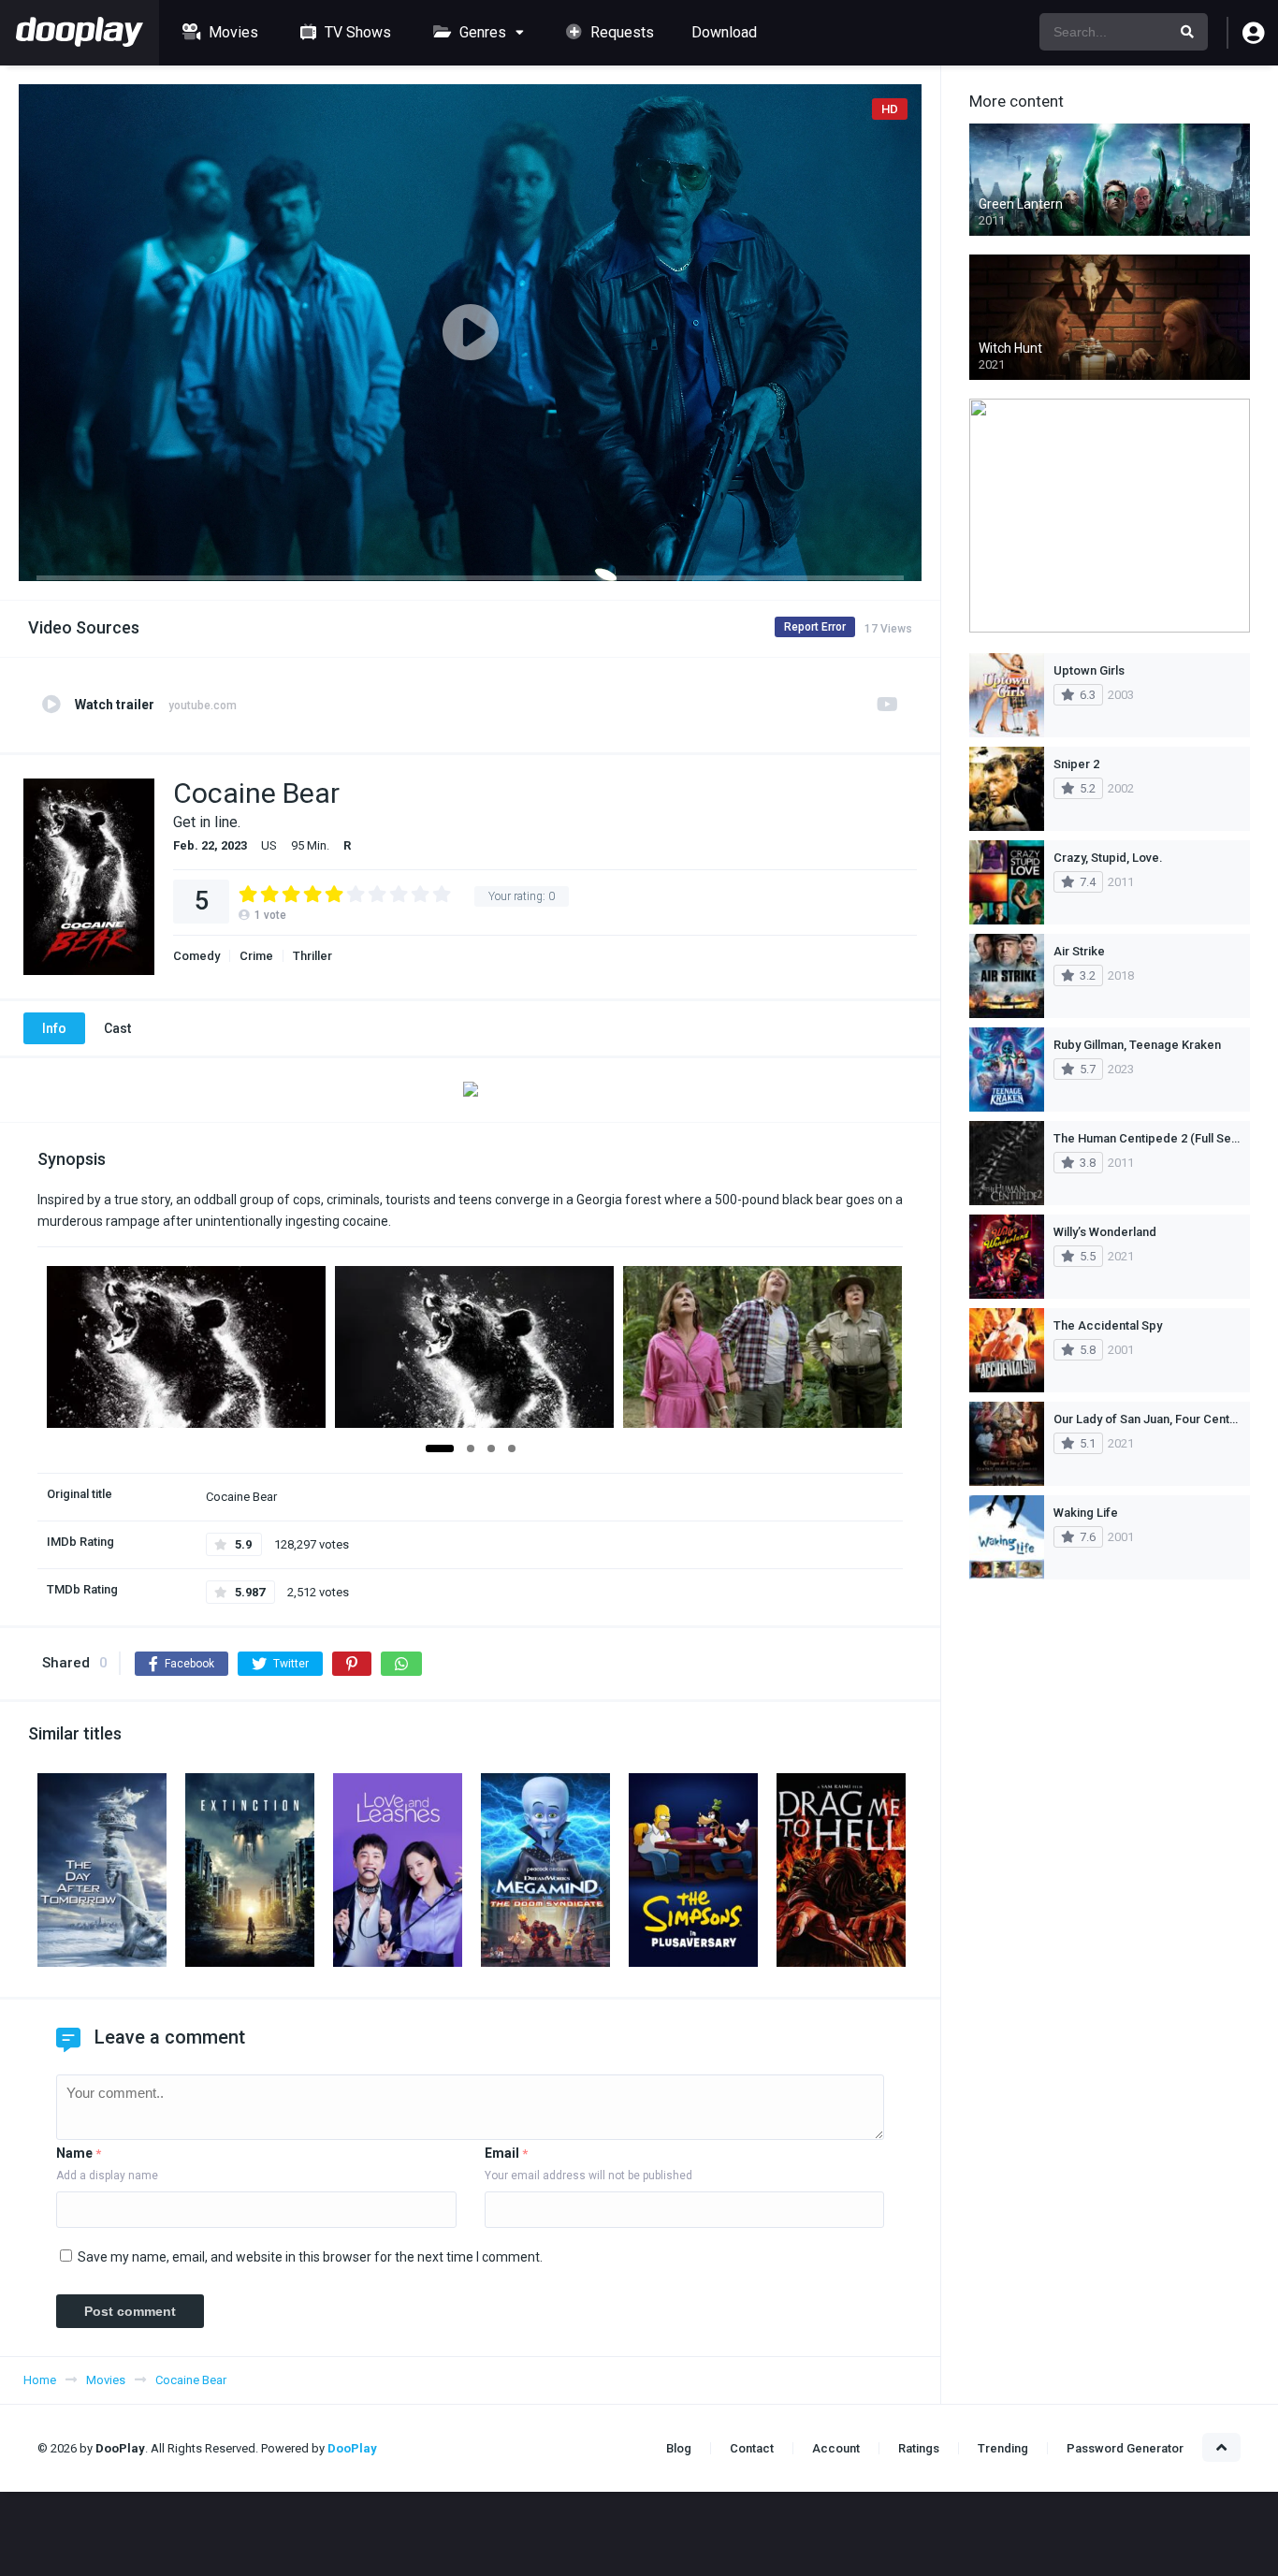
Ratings (919, 2448)
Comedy (196, 956)
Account (836, 2448)
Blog (679, 2448)
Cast (117, 1028)
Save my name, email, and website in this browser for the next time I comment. (310, 2257)
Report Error (815, 627)
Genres (481, 32)
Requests (620, 32)
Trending (1003, 2448)
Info (54, 1028)
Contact (752, 2448)
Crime (256, 956)
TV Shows (356, 32)
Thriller (312, 956)
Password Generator (1125, 2448)
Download (724, 32)
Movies (232, 32)
